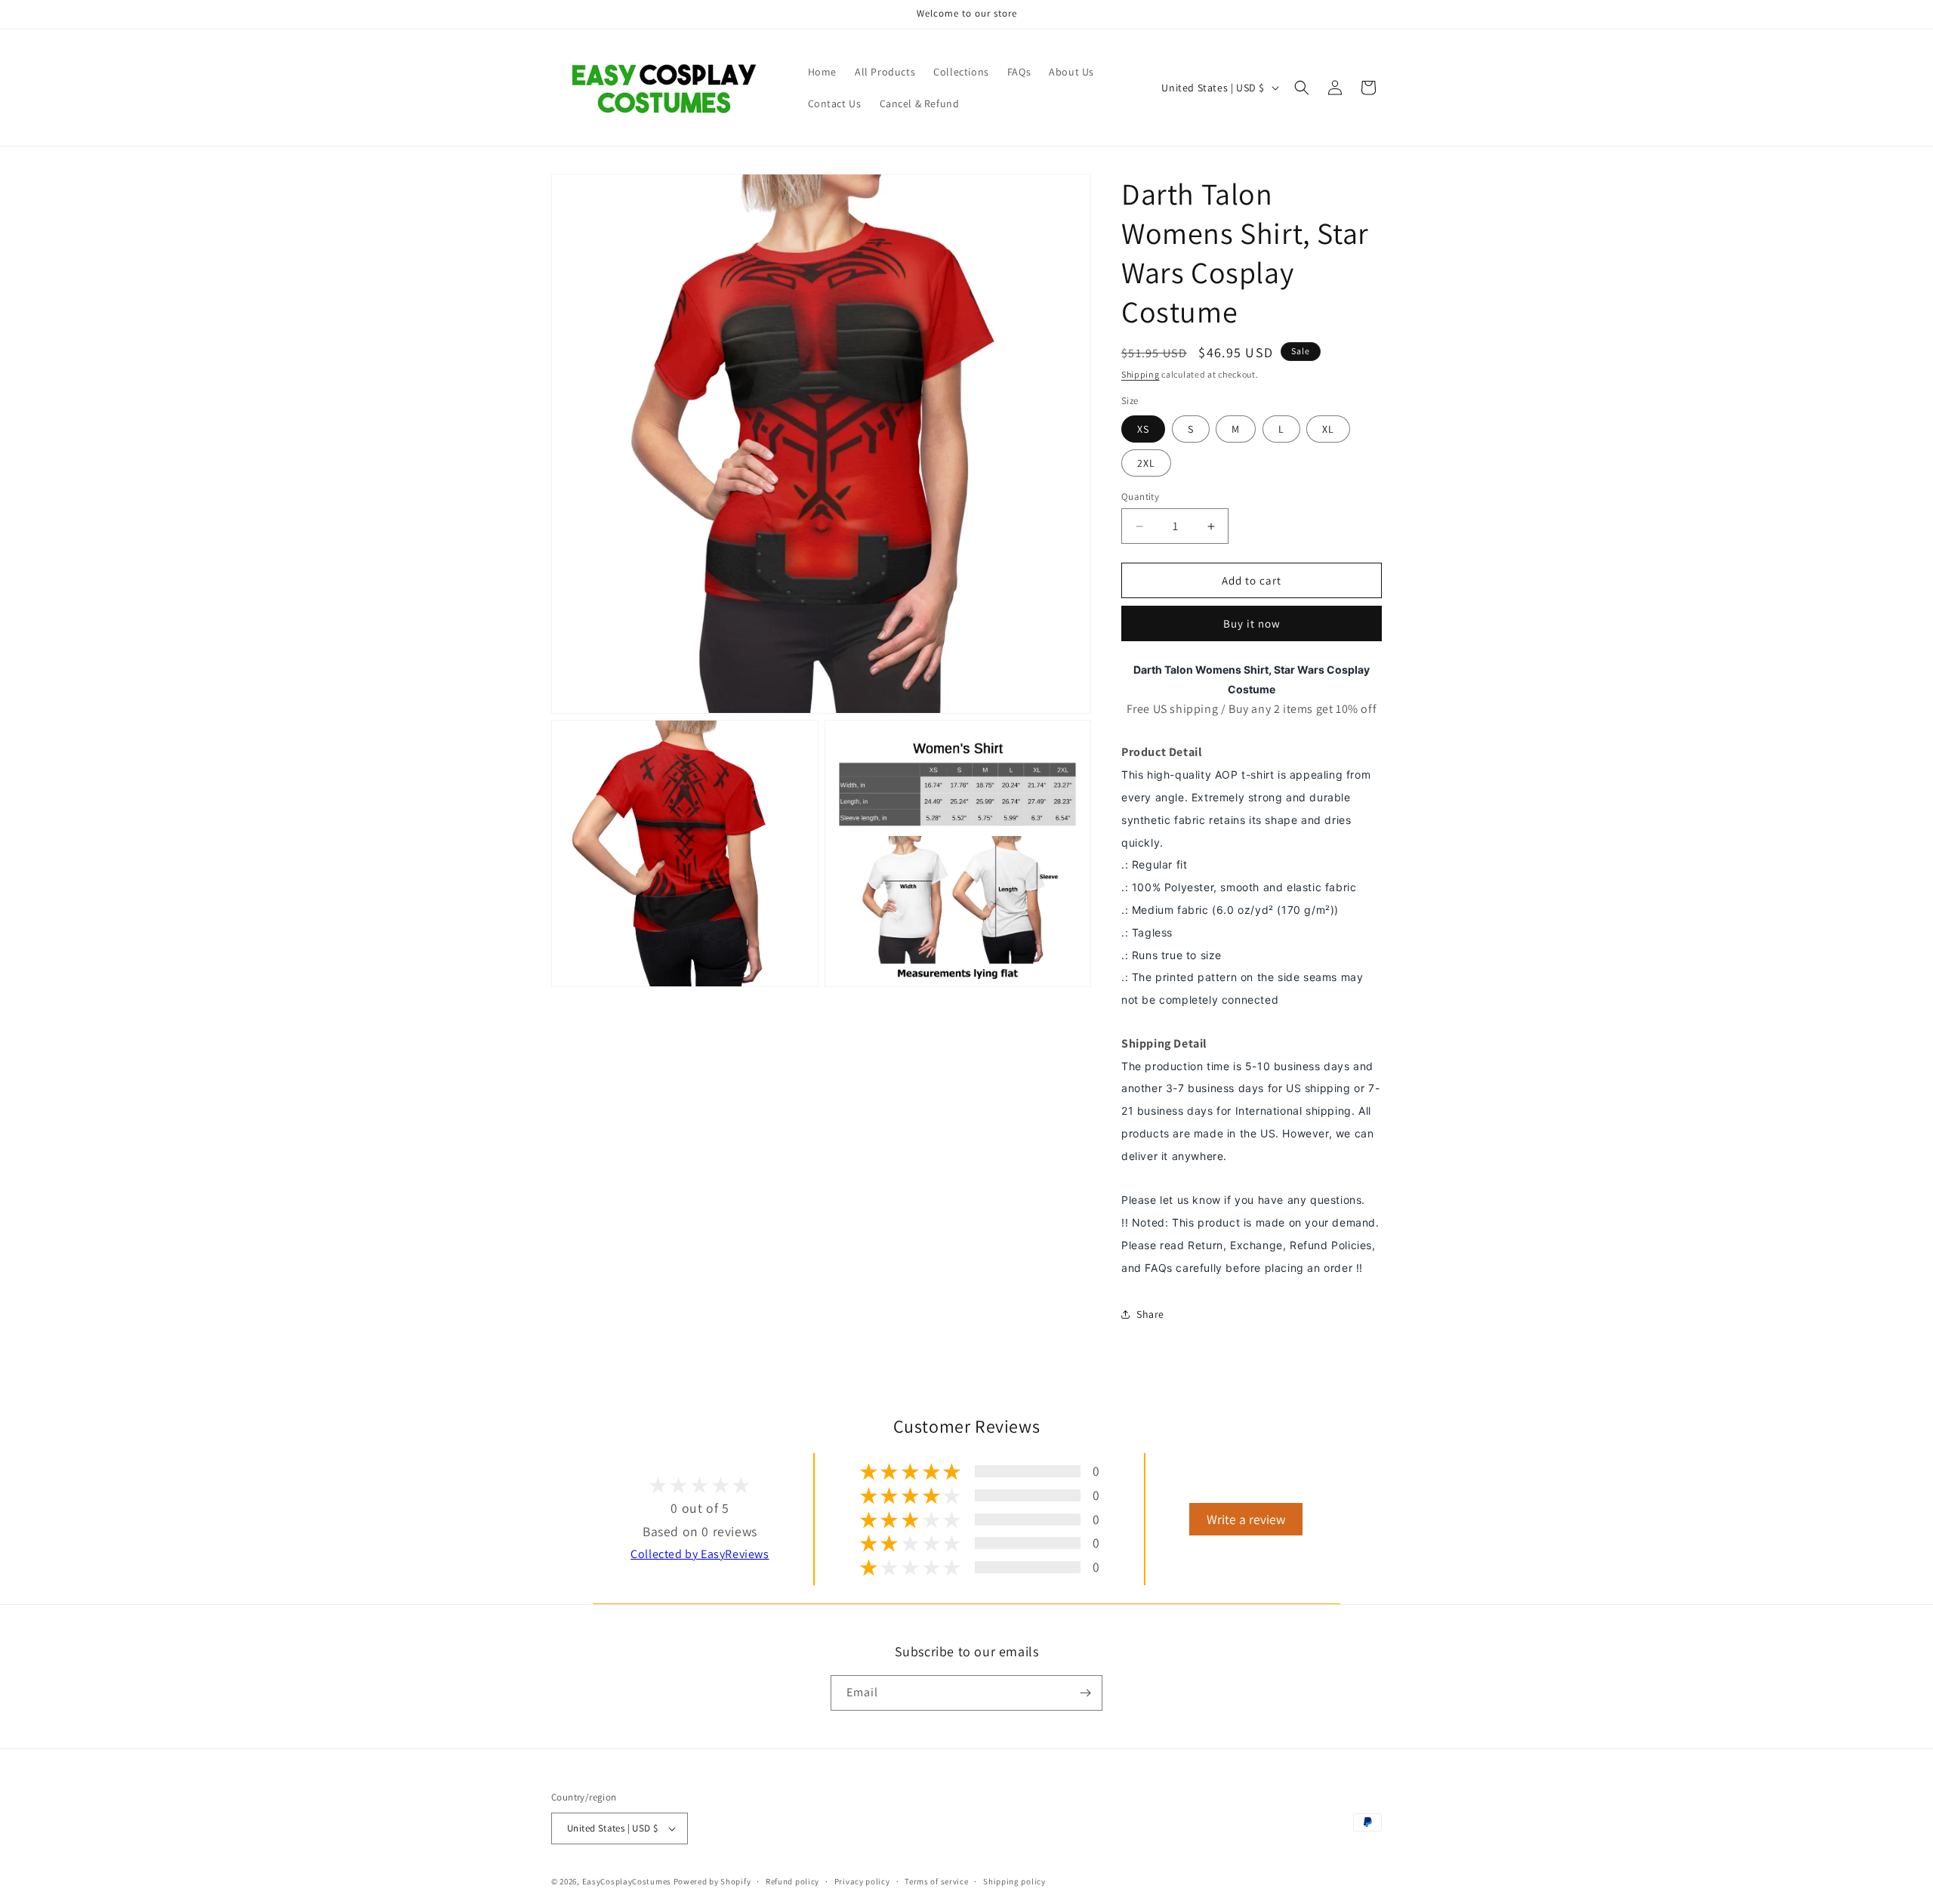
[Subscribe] (1085, 1693)
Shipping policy (1014, 1881)
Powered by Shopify (712, 1881)
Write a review (1246, 1519)
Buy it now (1252, 623)
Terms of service (936, 1881)
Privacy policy (862, 1881)
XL (1328, 429)
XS (1143, 429)
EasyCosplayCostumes (627, 1881)
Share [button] (1150, 1314)
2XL (1146, 463)
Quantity (1140, 497)
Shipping (1141, 374)
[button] (1302, 88)
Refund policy (792, 1881)
